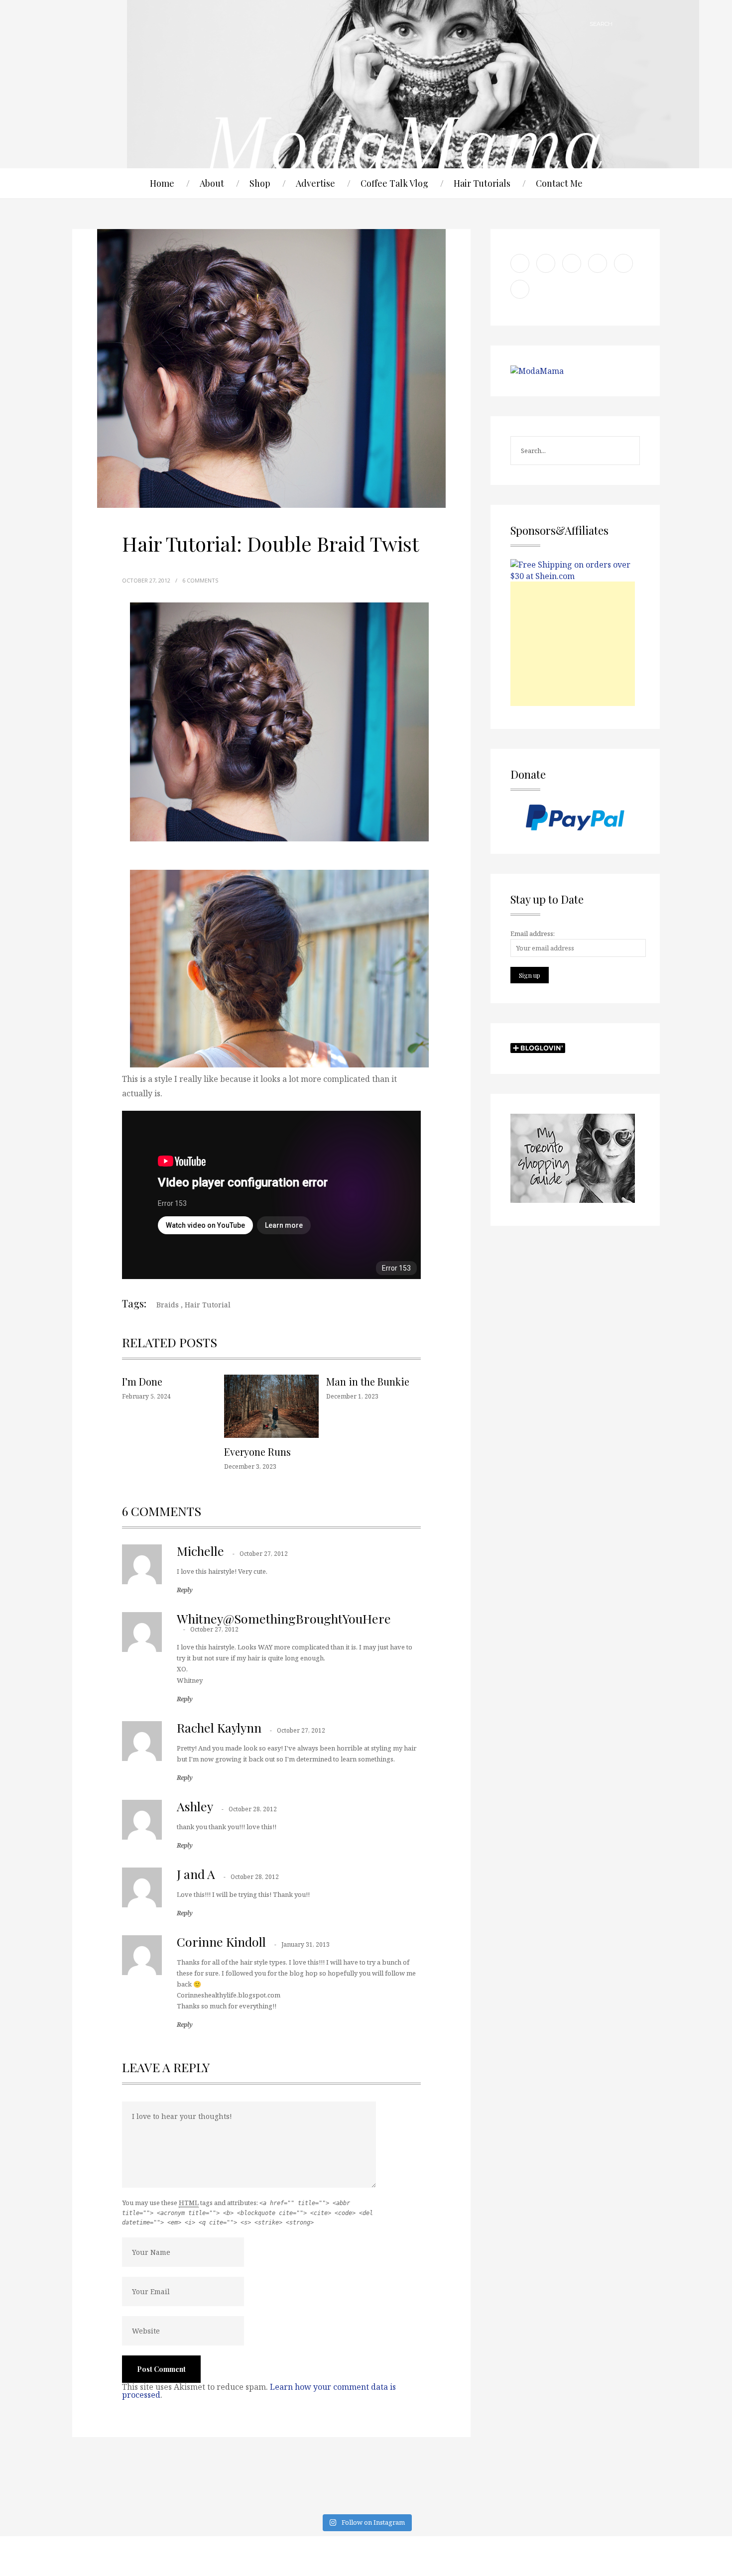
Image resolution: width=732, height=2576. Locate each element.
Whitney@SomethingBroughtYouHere (284, 1618)
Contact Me (559, 183)
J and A (196, 1874)
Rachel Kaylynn (219, 1727)
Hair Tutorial (208, 1305)
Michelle (200, 1551)
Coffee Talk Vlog (394, 183)
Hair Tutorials (482, 183)
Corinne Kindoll (221, 1941)
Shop (260, 183)
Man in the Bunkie (368, 1381)
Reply (185, 1590)
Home (162, 183)
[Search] (625, 24)
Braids (168, 1305)
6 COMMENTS (200, 580)
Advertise (315, 183)
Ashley (195, 1806)
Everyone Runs (257, 1452)
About (212, 183)
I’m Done (142, 1381)
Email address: (533, 934)
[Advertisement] (573, 644)
